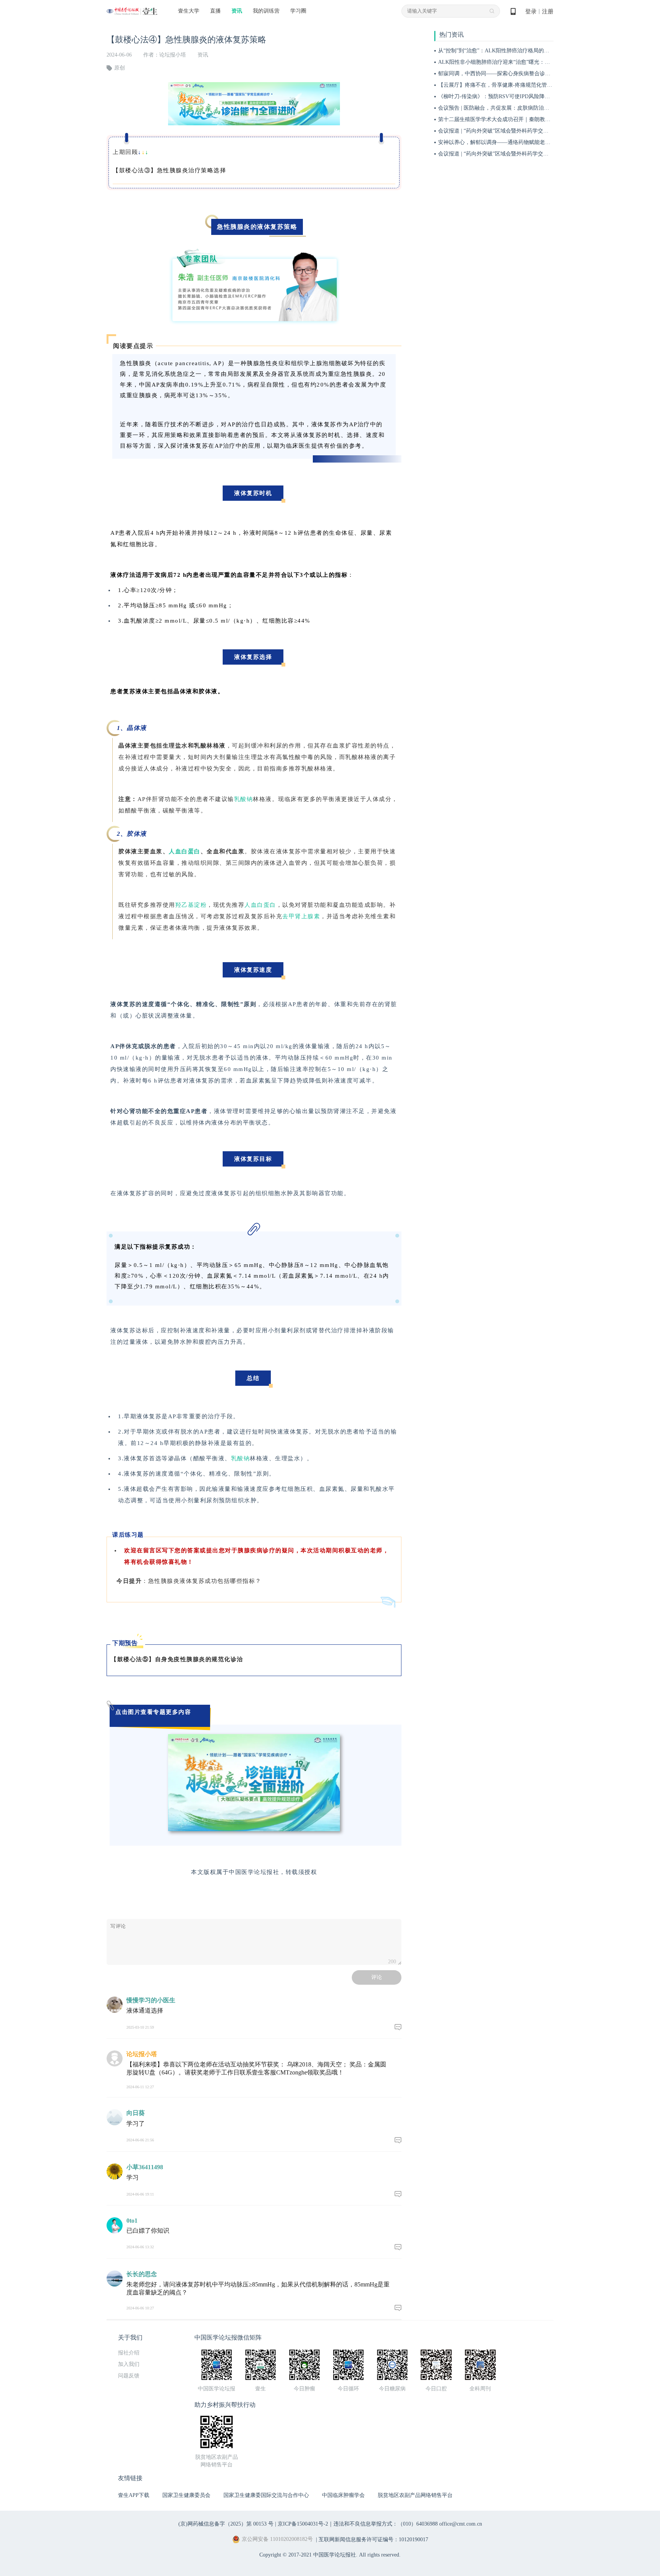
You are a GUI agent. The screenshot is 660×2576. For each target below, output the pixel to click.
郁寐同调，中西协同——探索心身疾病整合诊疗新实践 (502, 74)
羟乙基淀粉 (191, 905)
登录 (531, 11)
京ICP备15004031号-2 (303, 2524)
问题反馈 (129, 2376)
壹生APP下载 (134, 2495)
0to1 (132, 2221)
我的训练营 (266, 11)
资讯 (237, 11)
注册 (548, 11)
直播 (215, 11)
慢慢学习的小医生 (151, 2000)
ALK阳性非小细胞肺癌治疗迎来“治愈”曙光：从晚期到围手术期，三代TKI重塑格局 (536, 62)
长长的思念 (142, 2274)
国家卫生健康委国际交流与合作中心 (266, 2495)
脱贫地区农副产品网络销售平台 (415, 2495)
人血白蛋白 (185, 851)
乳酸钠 (244, 799)
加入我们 (129, 2364)
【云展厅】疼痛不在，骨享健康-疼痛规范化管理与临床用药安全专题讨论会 (527, 85)
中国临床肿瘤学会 (343, 2495)
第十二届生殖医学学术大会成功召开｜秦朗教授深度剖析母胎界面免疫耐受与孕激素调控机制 (548, 119)
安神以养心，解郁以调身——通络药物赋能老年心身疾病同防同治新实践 (524, 142)
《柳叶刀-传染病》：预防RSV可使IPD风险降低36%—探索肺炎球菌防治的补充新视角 (539, 96)
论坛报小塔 (142, 2054)
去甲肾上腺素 (301, 916)
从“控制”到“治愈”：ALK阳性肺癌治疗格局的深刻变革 (502, 51)
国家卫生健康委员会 (186, 2495)
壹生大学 (189, 11)
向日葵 (136, 2113)
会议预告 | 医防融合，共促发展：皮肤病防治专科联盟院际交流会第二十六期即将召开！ (542, 108)
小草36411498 (145, 2167)
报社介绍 (129, 2353)
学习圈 (298, 11)
